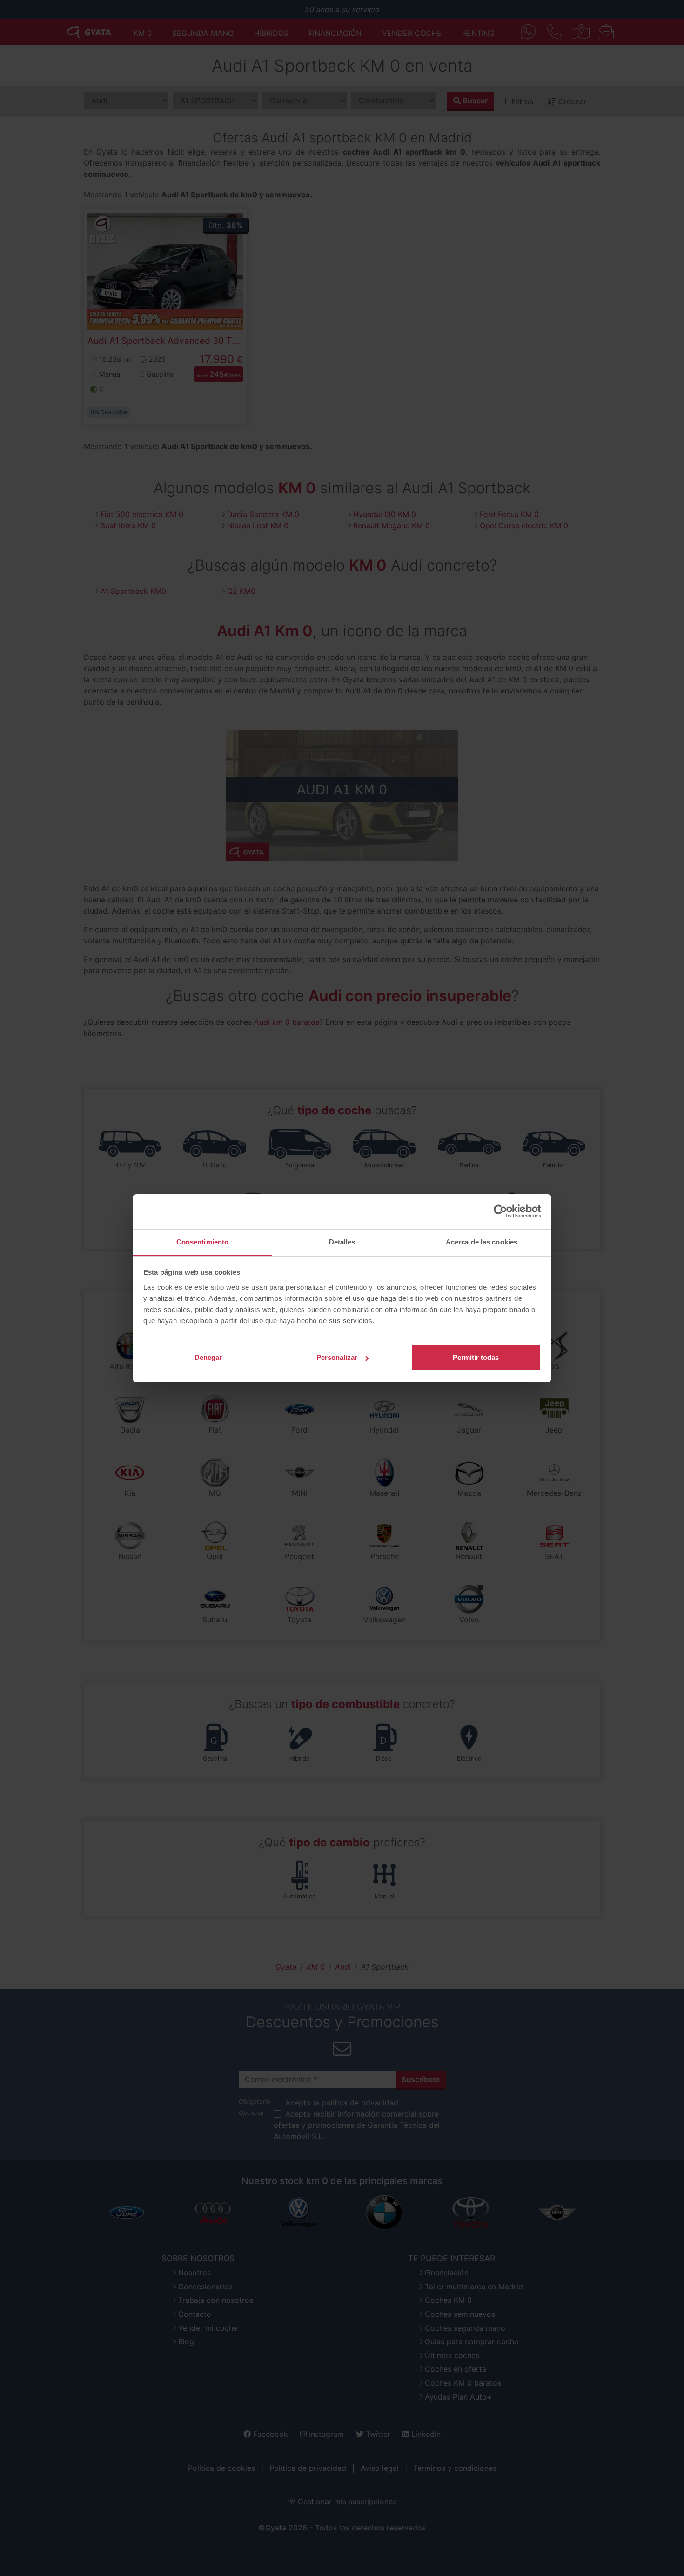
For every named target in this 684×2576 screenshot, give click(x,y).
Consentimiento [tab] (202, 1242)
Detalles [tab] (342, 1242)
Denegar (208, 1357)
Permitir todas (476, 1357)
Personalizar (337, 1357)
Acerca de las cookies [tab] (482, 1242)
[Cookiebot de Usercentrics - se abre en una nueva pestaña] (500, 1211)
